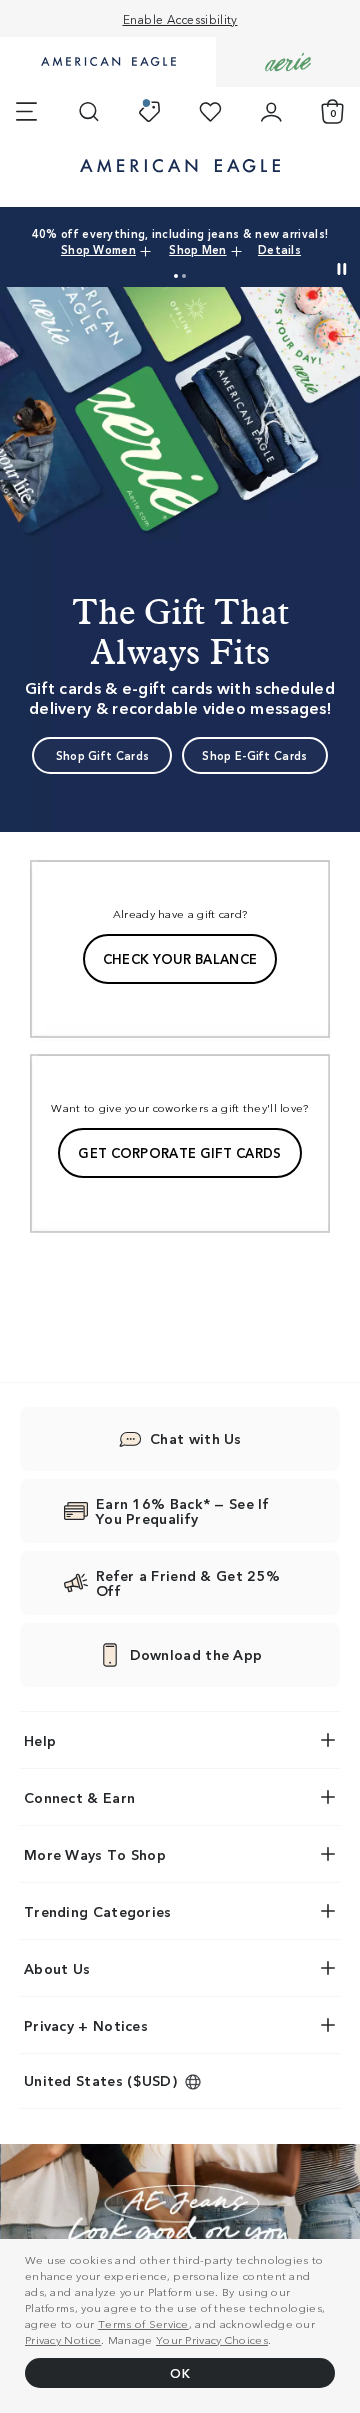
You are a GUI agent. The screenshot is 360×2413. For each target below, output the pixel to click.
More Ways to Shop (95, 1854)
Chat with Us (196, 1438)
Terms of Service (143, 2323)
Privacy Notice (63, 2339)
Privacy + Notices (86, 2025)
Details (279, 249)
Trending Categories (98, 1911)
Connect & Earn (79, 1797)
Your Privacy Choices (212, 2339)
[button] (176, 276)
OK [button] (180, 2372)
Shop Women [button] (98, 249)
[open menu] (26, 112)
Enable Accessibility (180, 18)
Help (40, 1740)
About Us (57, 1968)
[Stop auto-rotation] (342, 269)
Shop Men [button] (197, 249)
